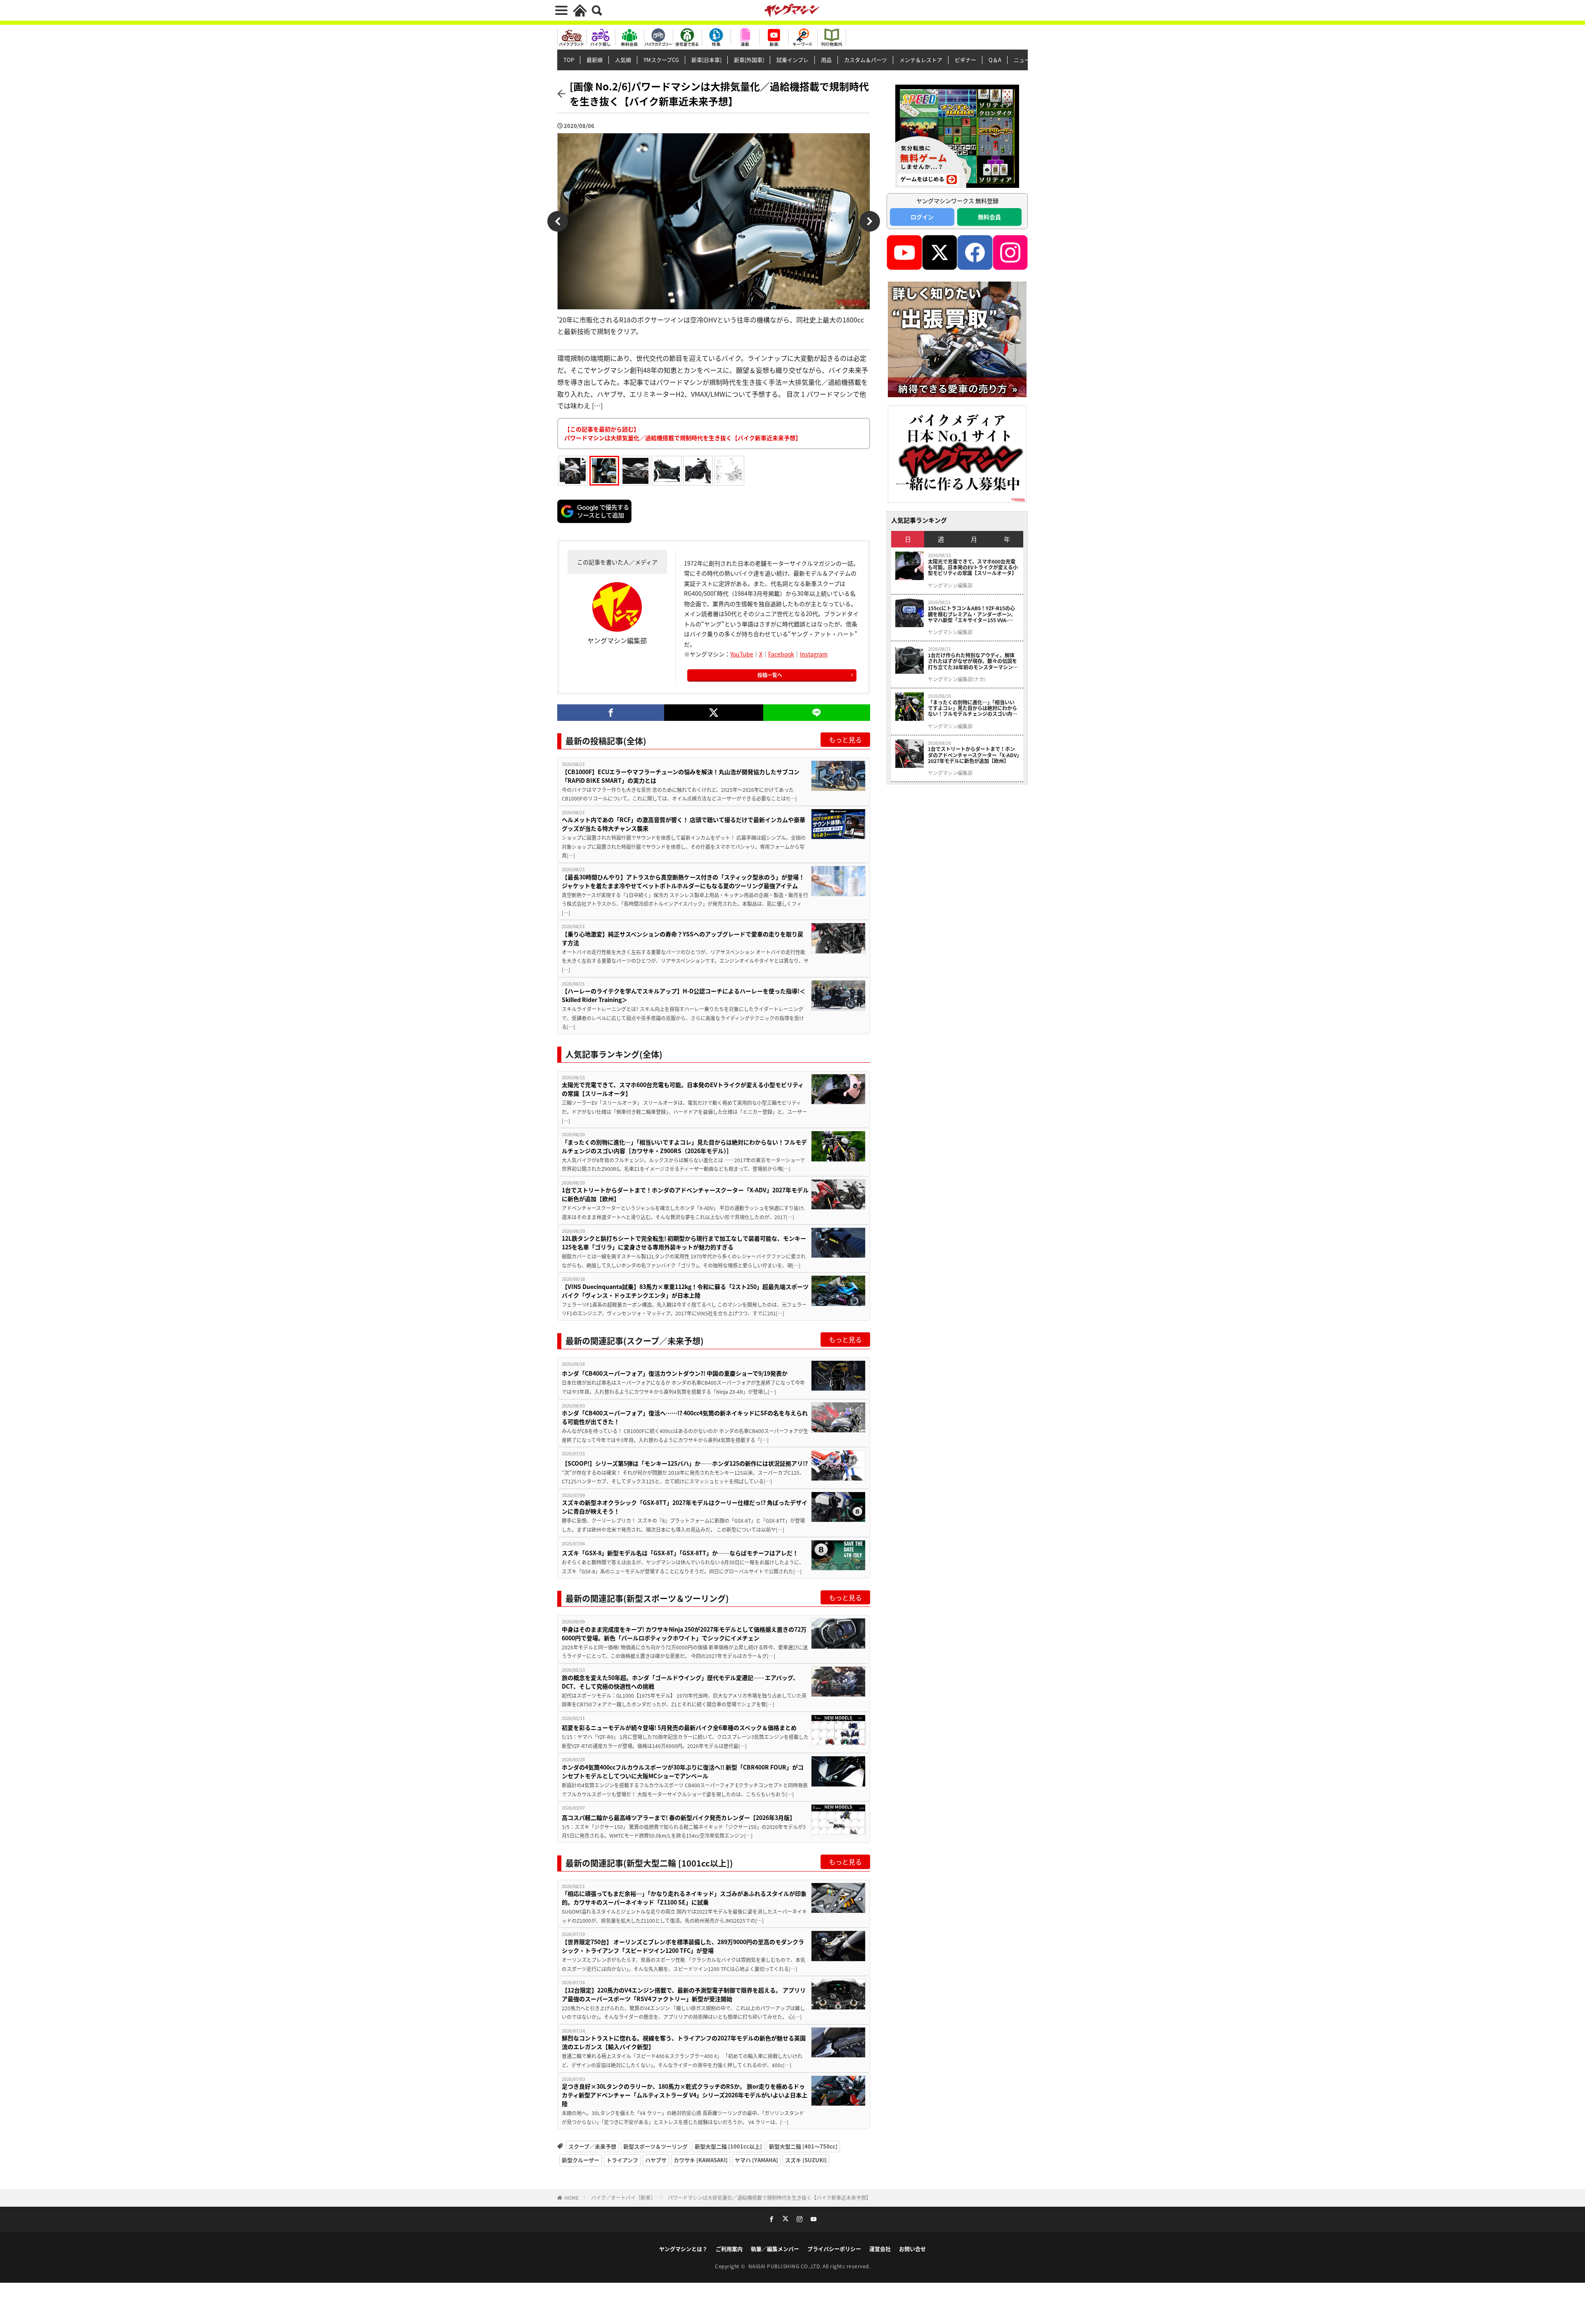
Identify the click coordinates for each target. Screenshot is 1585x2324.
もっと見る (845, 739)
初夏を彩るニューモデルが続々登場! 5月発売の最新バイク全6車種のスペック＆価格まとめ (679, 1727)
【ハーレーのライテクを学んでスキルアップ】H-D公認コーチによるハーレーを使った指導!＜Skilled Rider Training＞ (684, 995)
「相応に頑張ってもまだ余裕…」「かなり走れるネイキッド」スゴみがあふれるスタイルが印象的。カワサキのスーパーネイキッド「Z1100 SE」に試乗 (684, 1898)
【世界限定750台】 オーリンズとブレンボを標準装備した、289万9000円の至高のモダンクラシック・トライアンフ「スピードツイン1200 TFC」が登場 (683, 1946)
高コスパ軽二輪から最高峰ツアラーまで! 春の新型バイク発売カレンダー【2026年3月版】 (679, 1817)
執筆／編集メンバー (775, 2249)
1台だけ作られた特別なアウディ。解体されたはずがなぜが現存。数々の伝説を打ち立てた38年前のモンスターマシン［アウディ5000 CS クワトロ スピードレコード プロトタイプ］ (973, 661)
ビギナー (965, 60)
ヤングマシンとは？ (683, 2249)
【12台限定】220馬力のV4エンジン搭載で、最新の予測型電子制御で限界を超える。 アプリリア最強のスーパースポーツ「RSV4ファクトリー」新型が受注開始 (684, 1994)
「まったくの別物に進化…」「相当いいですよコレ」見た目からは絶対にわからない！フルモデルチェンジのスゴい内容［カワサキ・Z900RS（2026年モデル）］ (684, 1146)
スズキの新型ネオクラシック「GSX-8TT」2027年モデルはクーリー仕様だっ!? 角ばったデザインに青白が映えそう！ (685, 1507)
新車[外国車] (749, 60)
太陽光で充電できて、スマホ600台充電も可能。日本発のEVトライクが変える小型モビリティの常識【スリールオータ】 (683, 1089)
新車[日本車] (706, 60)
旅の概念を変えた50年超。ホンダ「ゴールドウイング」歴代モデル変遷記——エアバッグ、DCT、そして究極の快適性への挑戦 (680, 1682)
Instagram (814, 654)
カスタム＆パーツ (866, 60)
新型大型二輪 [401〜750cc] (803, 2146)
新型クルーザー (581, 2160)
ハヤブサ (656, 2160)
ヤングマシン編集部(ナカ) (957, 679)
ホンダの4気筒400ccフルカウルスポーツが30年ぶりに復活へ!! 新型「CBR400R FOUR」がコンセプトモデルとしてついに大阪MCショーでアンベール (683, 1771)
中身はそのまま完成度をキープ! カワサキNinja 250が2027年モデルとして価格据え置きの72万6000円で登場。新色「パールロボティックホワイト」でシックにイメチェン (684, 1633)
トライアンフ (622, 2160)
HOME (571, 2197)
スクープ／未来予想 (592, 2146)
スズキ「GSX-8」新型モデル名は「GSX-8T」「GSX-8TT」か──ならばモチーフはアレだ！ (680, 1553)
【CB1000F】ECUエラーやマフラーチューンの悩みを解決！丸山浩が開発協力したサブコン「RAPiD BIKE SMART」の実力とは (681, 776)
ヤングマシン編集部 (950, 585)
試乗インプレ (792, 60)
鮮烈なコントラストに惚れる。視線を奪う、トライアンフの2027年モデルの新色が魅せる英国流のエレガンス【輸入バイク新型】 (684, 2042)
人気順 (623, 60)
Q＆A (995, 60)
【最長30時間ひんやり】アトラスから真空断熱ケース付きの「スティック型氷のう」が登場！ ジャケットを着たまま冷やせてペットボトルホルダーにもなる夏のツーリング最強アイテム (683, 881)
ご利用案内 (729, 2249)
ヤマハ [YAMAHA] (756, 2160)
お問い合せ (912, 2249)
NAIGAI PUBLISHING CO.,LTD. (786, 2266)
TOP (569, 60)
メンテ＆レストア (921, 60)
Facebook (781, 654)
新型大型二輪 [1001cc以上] (728, 2146)
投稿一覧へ (770, 675)
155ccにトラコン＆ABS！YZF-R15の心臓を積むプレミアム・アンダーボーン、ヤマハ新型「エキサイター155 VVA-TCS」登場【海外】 (972, 614)
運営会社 (880, 2249)
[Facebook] (611, 713)
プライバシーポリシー (834, 2249)
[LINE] (817, 713)
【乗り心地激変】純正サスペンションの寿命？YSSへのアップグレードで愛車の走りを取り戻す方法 (682, 938)
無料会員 (989, 217)
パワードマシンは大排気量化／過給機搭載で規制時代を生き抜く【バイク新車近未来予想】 (769, 2197)
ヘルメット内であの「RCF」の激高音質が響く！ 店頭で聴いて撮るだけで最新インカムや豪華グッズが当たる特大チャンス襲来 (684, 824)
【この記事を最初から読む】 (683, 433)
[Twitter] (713, 713)
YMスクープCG (661, 60)
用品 (826, 60)
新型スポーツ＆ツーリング (655, 2146)
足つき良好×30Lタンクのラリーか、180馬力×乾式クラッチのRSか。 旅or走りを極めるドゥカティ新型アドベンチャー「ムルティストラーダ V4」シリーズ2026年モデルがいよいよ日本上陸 (685, 2095)
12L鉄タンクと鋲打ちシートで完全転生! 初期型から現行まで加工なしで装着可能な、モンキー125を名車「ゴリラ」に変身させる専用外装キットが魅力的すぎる (684, 1243)
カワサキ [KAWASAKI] (701, 2160)
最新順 (595, 60)
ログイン (922, 217)
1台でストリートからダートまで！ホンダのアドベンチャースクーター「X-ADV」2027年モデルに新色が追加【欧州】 (685, 1194)
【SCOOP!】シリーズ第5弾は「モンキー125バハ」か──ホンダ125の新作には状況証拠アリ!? (685, 1463)
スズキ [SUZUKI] (806, 2160)
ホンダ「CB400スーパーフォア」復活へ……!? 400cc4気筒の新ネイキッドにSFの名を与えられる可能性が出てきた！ (685, 1417)
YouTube (742, 654)
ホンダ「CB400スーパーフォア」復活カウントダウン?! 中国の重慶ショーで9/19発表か (675, 1373)
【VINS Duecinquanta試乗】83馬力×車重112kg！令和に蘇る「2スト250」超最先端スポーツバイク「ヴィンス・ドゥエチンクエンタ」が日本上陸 (685, 1291)
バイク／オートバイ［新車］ (623, 2197)
